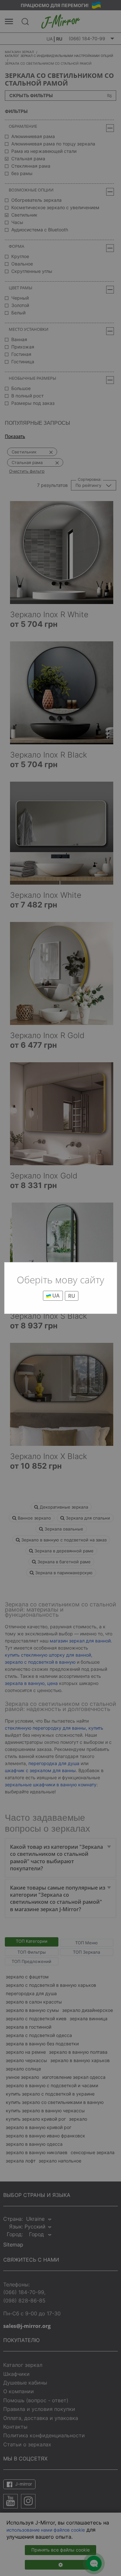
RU (72, 1296)
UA (55, 1296)
